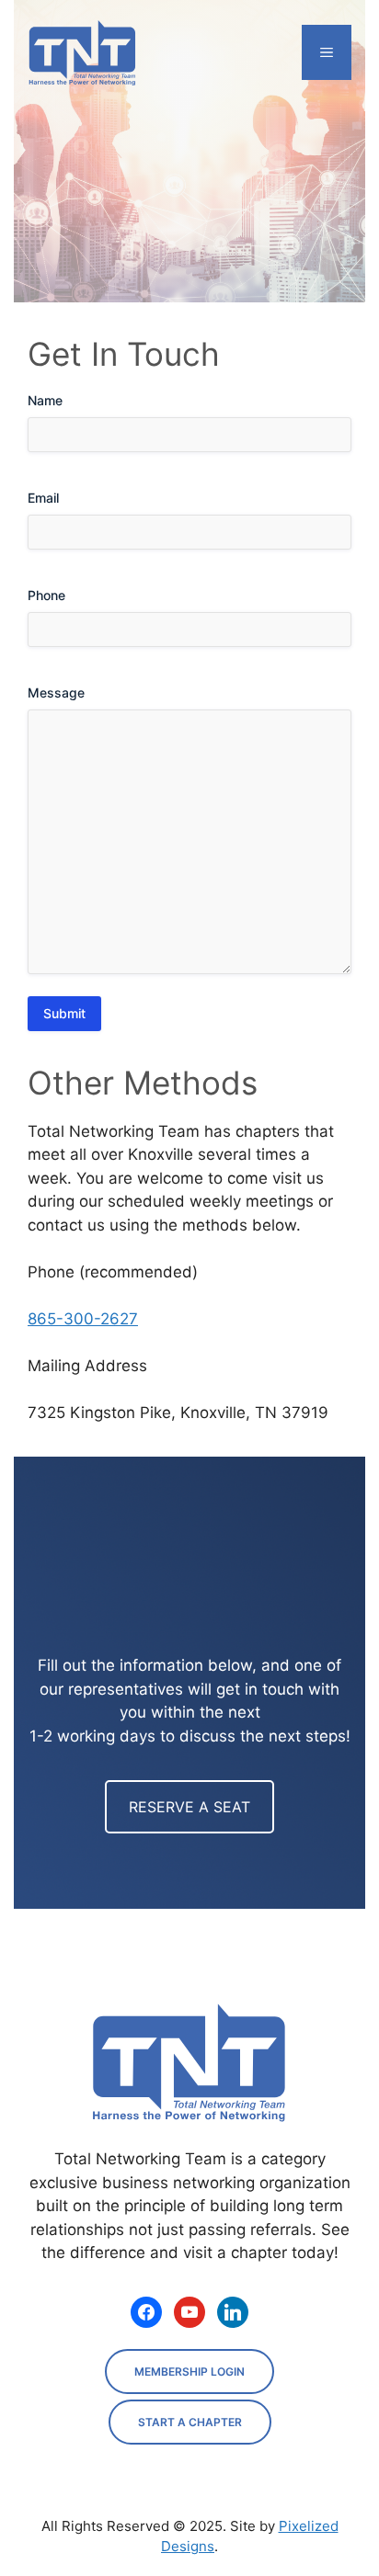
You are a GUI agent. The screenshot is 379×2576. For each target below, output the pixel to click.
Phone (46, 595)
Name (45, 400)
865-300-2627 (83, 1319)
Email (43, 498)
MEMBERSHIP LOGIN (189, 2372)
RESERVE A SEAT (189, 1807)
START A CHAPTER (190, 2422)
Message (56, 692)
